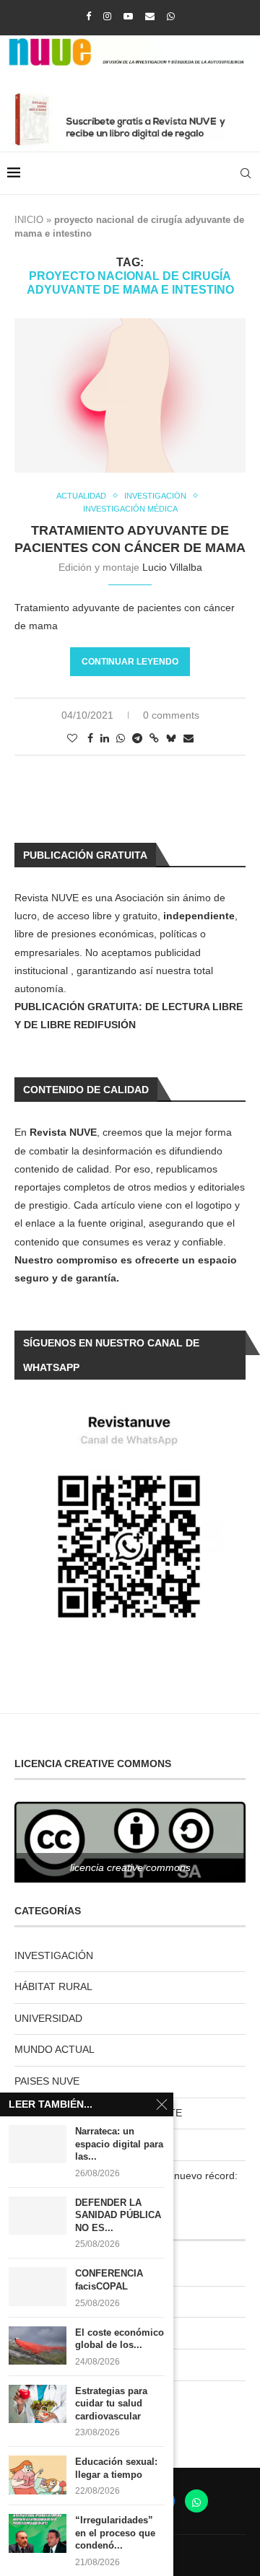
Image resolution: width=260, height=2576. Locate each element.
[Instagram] (107, 16)
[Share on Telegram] (137, 738)
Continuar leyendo (130, 662)
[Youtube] (128, 16)
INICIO (29, 220)
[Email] (150, 16)
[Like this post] (72, 738)
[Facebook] (88, 16)
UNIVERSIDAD (48, 2018)
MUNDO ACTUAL (55, 2049)
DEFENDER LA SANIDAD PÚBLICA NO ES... (118, 2215)
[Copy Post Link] (154, 738)
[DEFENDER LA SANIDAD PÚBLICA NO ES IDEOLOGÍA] (38, 2216)
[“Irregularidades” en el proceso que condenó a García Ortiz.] (38, 2533)
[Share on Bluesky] (171, 738)
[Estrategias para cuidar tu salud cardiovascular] (38, 2404)
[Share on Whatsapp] (121, 738)
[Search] (246, 173)
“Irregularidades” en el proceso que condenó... (115, 2533)
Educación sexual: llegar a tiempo (116, 2468)
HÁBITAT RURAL (53, 1986)
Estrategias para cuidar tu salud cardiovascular (111, 2404)
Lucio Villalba (172, 567)
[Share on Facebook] (90, 738)
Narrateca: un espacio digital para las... (119, 2144)
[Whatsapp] (171, 16)
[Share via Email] (188, 738)
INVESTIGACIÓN (54, 1955)
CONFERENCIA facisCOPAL (109, 2280)
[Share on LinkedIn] (105, 738)
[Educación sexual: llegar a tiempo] (38, 2475)
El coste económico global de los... (120, 2339)
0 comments (171, 715)
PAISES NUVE (47, 2081)
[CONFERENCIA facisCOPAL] (38, 2286)
